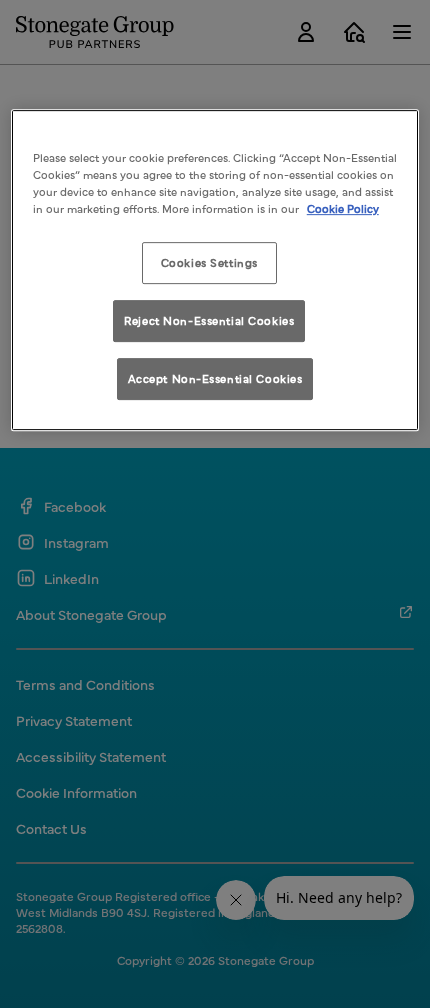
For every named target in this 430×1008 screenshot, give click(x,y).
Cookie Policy (343, 209)
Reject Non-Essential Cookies (209, 320)
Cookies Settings (209, 263)
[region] (215, 270)
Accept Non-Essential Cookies (215, 378)
